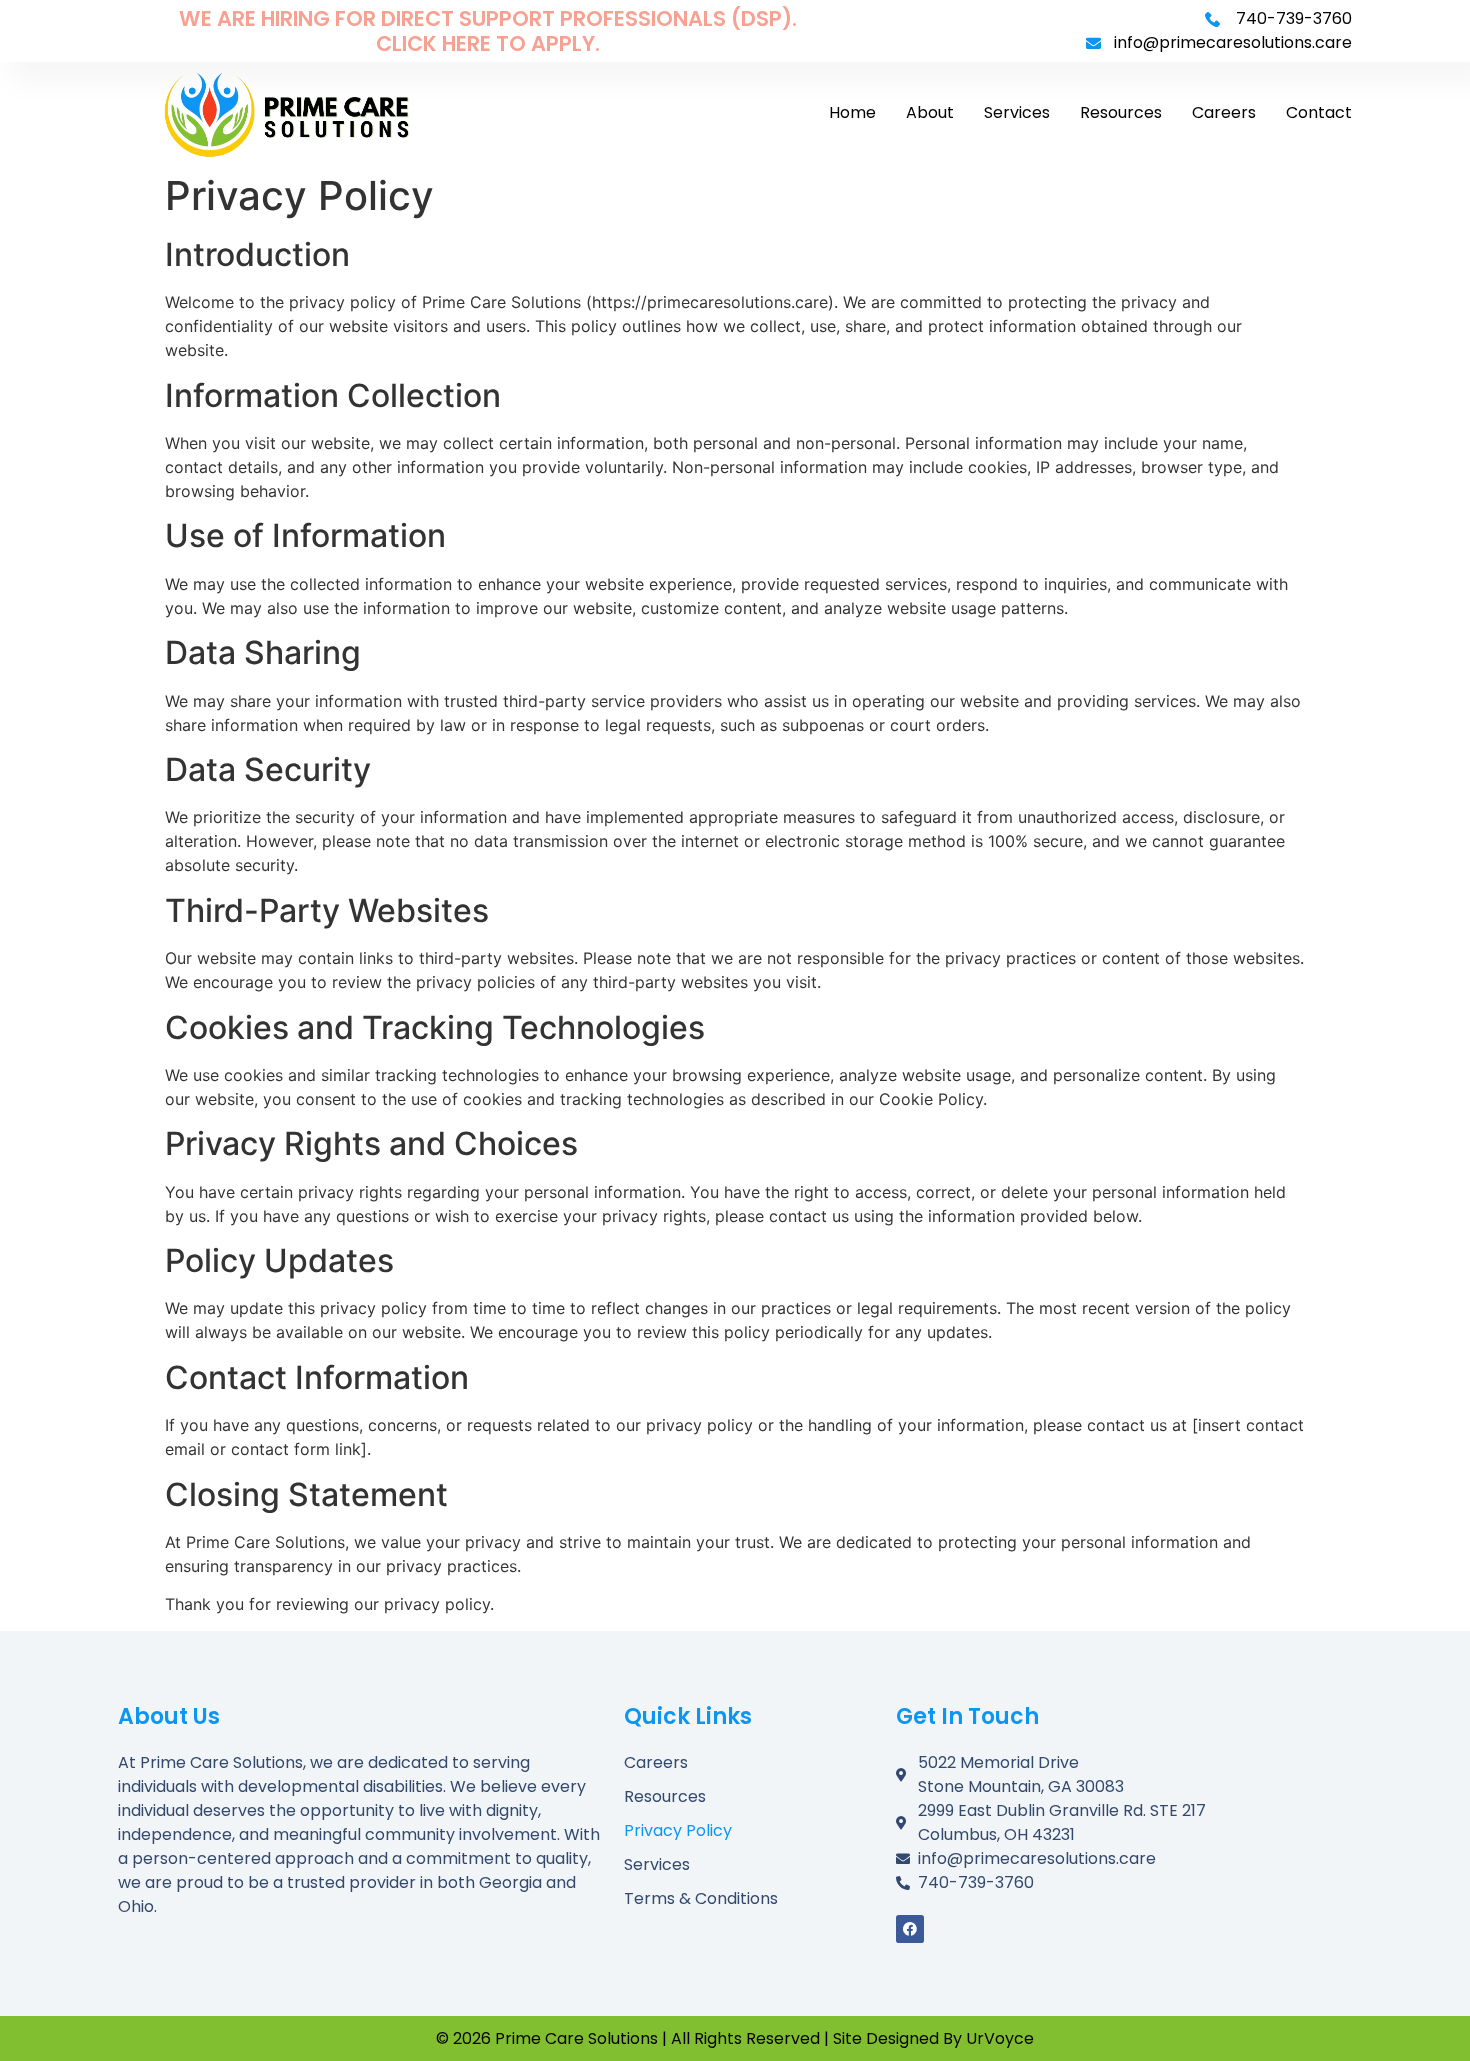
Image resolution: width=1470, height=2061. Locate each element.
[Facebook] (910, 1929)
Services (1017, 112)
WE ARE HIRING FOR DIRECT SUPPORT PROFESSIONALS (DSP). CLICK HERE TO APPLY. (488, 31)
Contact (1319, 112)
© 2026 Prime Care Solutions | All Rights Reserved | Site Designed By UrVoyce (735, 2038)
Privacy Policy (678, 1830)
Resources (1121, 112)
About (930, 112)
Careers (1224, 112)
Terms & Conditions (701, 1898)
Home (852, 112)
